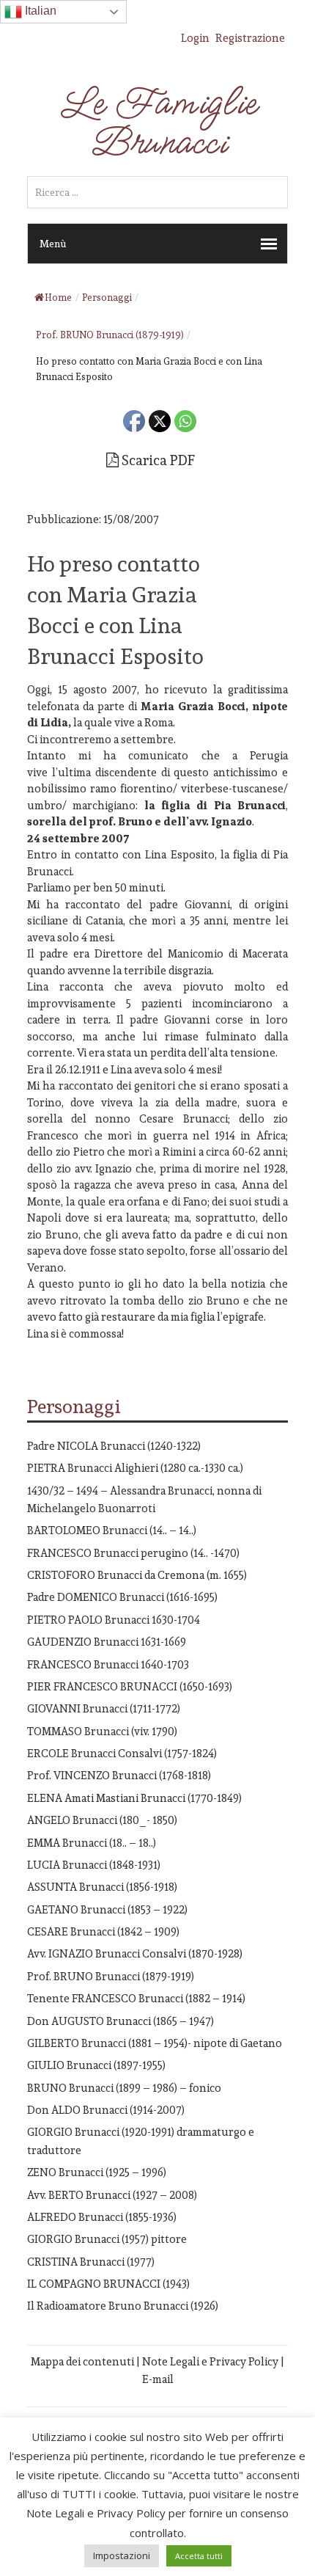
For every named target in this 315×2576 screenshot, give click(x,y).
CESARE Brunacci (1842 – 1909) (103, 1931)
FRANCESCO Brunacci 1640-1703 (108, 1664)
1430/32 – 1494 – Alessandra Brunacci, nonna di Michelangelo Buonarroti (144, 1499)
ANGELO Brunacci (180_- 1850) (102, 1820)
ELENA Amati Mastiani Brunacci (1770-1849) (134, 1798)
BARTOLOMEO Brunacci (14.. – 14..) (112, 1530)
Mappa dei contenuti (82, 2361)
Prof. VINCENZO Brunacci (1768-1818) (119, 1775)
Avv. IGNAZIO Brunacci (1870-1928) (135, 1953)
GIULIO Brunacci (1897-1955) (96, 2065)
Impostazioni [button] (122, 2555)
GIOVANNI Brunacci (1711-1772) (104, 1708)
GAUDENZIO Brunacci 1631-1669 (107, 1642)
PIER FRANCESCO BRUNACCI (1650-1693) (130, 1686)
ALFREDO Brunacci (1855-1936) (102, 2217)
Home (58, 298)
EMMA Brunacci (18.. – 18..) (92, 1843)
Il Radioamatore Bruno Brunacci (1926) (123, 2306)
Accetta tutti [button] (199, 2556)
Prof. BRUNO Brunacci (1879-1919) (111, 1976)
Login (195, 38)
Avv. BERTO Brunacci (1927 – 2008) (112, 2195)
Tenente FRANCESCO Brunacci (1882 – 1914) (136, 1998)
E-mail (158, 2379)
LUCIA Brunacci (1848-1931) (94, 1865)
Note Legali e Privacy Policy (210, 2361)
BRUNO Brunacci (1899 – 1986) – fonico (124, 2088)
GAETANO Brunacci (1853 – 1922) (107, 1909)
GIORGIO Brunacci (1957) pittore (107, 2239)
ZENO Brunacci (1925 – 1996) (97, 2172)
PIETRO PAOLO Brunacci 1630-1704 (114, 1620)
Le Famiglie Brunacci (157, 123)
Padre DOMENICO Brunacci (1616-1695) (122, 1597)
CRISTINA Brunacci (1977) (91, 2262)
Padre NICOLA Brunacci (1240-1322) (114, 1446)
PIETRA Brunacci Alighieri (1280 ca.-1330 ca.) (135, 1468)
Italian (39, 11)
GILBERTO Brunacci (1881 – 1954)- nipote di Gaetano (155, 2043)
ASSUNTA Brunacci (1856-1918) (102, 1887)
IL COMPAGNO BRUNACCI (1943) (108, 2284)
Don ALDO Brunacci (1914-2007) (106, 2110)
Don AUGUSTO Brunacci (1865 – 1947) (121, 2021)
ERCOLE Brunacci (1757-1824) (122, 1753)
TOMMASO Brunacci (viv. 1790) (102, 1731)
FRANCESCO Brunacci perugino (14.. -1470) (133, 1553)
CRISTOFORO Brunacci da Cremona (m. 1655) (137, 1575)
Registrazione (250, 38)
